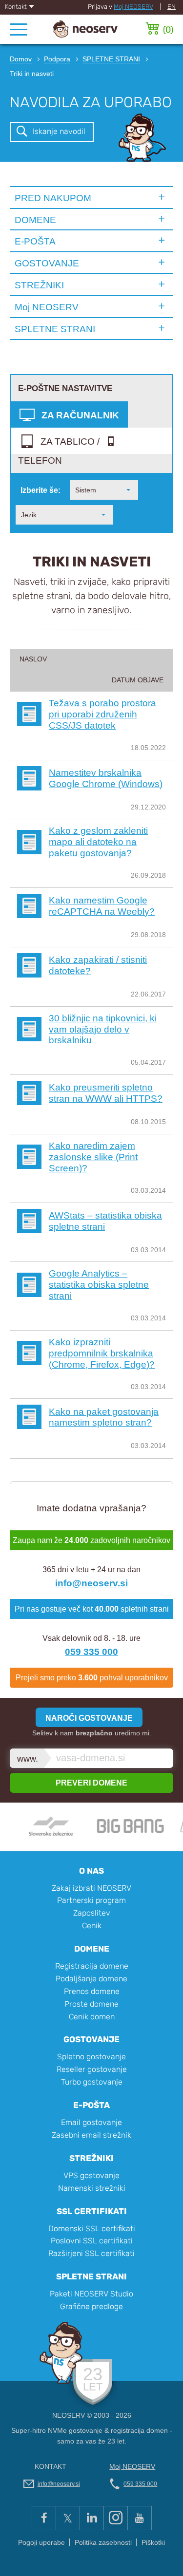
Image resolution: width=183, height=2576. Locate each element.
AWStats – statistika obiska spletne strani (105, 1221)
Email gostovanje (91, 2122)
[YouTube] (140, 2518)
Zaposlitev (92, 1913)
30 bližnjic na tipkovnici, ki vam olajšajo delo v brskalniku (103, 1029)
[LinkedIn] (91, 2518)
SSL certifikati (92, 2211)
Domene (92, 1949)
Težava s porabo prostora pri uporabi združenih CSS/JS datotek (102, 714)
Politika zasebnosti (103, 2543)
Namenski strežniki (92, 2188)
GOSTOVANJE (47, 263)
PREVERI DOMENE (91, 1783)
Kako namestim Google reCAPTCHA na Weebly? (102, 906)
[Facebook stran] (44, 2518)
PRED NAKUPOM (53, 198)
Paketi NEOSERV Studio (91, 2294)
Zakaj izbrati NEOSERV (91, 1888)
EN (172, 7)
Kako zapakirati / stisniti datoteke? (98, 965)
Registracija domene (92, 1966)
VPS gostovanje (91, 2175)
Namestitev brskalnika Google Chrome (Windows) (106, 778)
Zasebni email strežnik (91, 2135)
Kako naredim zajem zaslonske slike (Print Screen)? (93, 1157)
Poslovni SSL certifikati (92, 2241)
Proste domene (91, 2004)
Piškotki (153, 2543)
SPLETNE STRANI (55, 329)
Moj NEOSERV (133, 7)
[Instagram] (115, 2518)
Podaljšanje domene (91, 1979)
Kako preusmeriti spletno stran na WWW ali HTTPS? (106, 1093)
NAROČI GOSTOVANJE (89, 1718)
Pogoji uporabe (41, 2543)
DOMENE (35, 220)
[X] (68, 2518)
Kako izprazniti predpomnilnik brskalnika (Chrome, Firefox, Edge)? (102, 1353)
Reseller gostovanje (92, 2069)
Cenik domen (92, 2017)
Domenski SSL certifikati (92, 2228)
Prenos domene (92, 1991)
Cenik (92, 1926)
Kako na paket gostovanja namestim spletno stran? (104, 1417)
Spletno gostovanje (91, 2057)
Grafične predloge (91, 2306)
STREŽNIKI (39, 285)
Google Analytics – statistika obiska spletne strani (99, 1284)
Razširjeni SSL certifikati (91, 2253)
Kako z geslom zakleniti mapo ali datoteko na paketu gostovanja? (98, 842)
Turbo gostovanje (92, 2082)
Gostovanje (91, 2039)
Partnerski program (91, 1900)
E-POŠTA (35, 241)
